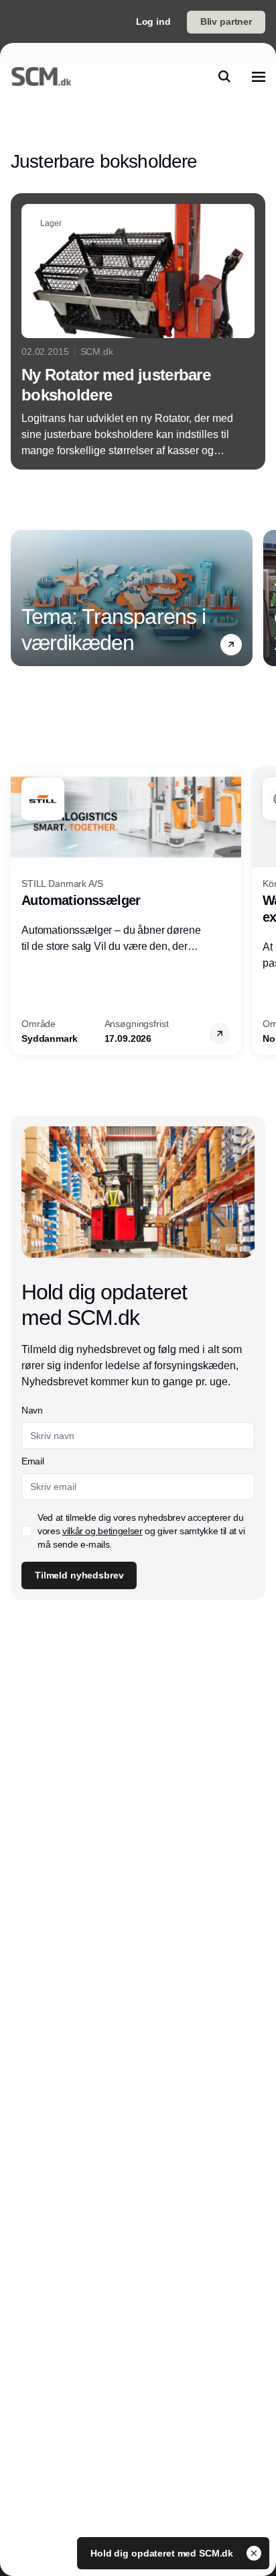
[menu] (259, 76)
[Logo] (41, 76)
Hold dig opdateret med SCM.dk (163, 2553)
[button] (231, 645)
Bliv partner (226, 21)
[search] (224, 76)
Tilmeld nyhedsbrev (79, 1575)
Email (32, 1461)
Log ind (153, 21)
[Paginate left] (21, 598)
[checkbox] (27, 1531)
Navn (32, 1410)
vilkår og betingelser (102, 1531)
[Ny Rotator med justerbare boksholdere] (138, 331)
